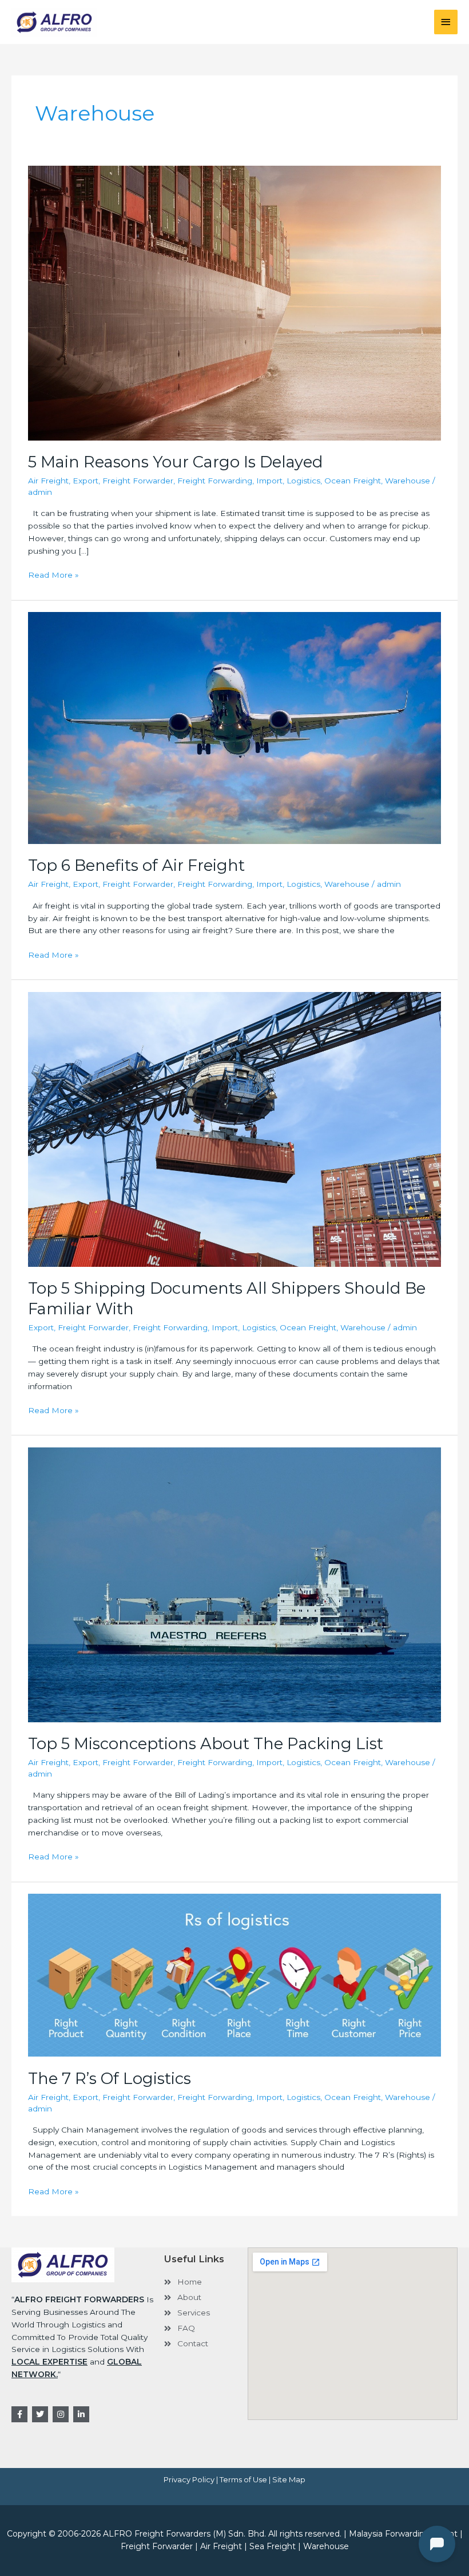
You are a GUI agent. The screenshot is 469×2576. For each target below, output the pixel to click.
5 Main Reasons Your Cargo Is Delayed (176, 462)
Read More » (53, 574)
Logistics (303, 481)
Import (269, 481)
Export (86, 481)
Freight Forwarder (138, 481)
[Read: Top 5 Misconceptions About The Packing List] (234, 1584)
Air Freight (48, 481)
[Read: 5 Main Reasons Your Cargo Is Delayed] (234, 302)
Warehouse (408, 481)
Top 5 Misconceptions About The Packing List (206, 1744)
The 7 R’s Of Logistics (110, 2079)
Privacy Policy (189, 2479)
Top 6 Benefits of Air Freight (136, 865)
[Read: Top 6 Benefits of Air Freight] (234, 727)
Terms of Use (243, 2479)
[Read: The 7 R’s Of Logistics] (234, 1974)
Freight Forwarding (215, 481)
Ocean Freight (353, 481)
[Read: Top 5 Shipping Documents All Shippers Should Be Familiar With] (234, 1129)
